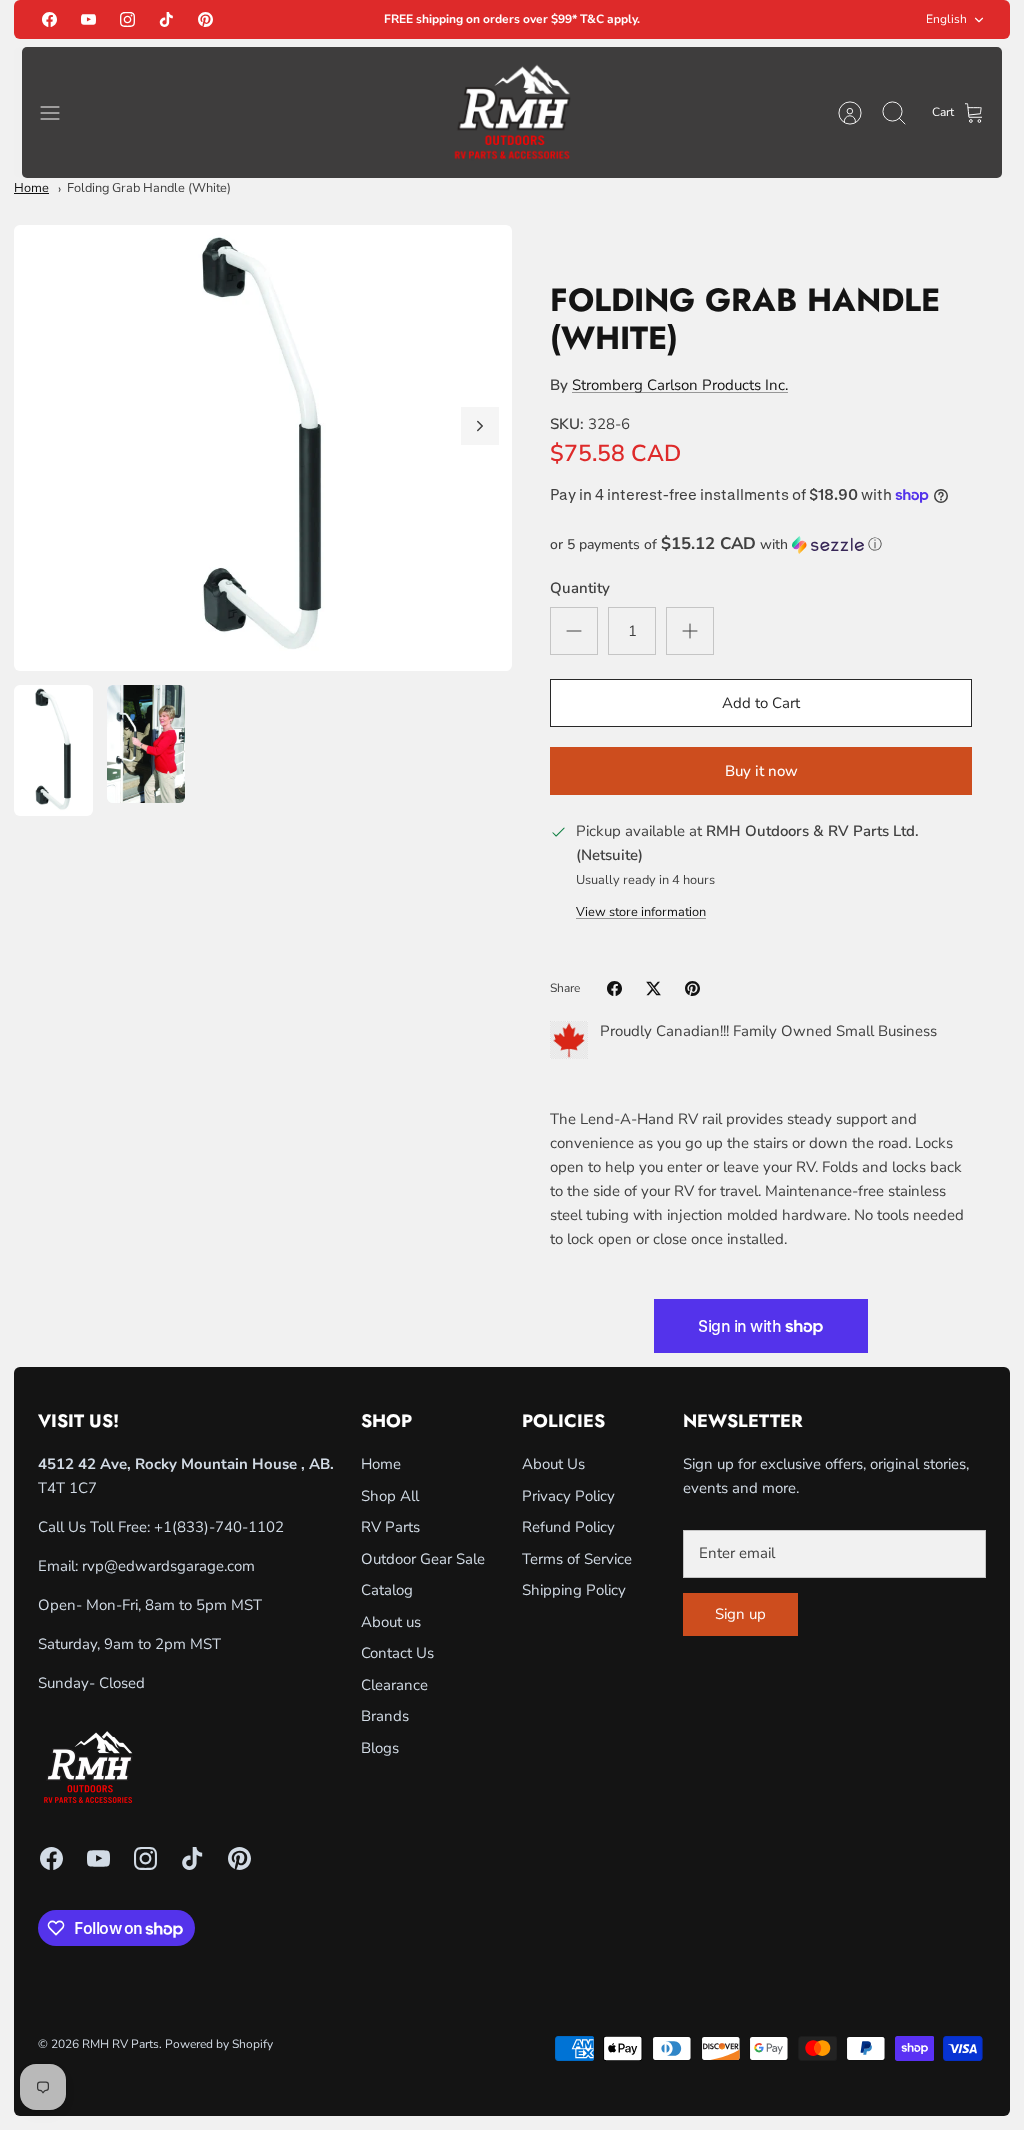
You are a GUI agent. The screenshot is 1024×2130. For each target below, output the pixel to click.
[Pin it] (692, 988)
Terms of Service (577, 1559)
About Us (553, 1464)
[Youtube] (88, 19)
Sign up (740, 1614)
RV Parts (390, 1527)
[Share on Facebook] (614, 988)
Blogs (380, 1748)
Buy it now (761, 771)
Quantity (580, 588)
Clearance (394, 1685)
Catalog (387, 1590)
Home (31, 188)
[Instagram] (127, 19)
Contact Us (397, 1653)
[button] (761, 544)
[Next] (480, 426)
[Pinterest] (205, 19)
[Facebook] (49, 19)
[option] (263, 448)
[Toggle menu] (60, 113)
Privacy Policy (568, 1496)
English (946, 19)
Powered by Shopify (219, 2044)
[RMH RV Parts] (512, 112)
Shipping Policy (574, 1590)
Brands (385, 1716)
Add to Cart (761, 703)
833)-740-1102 (230, 1527)
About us (391, 1622)
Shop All (390, 1496)
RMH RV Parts (120, 2044)
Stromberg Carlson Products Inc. (680, 385)
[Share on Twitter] (653, 988)
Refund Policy (568, 1527)
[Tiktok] (166, 19)
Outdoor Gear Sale (423, 1559)
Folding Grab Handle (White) (149, 188)
